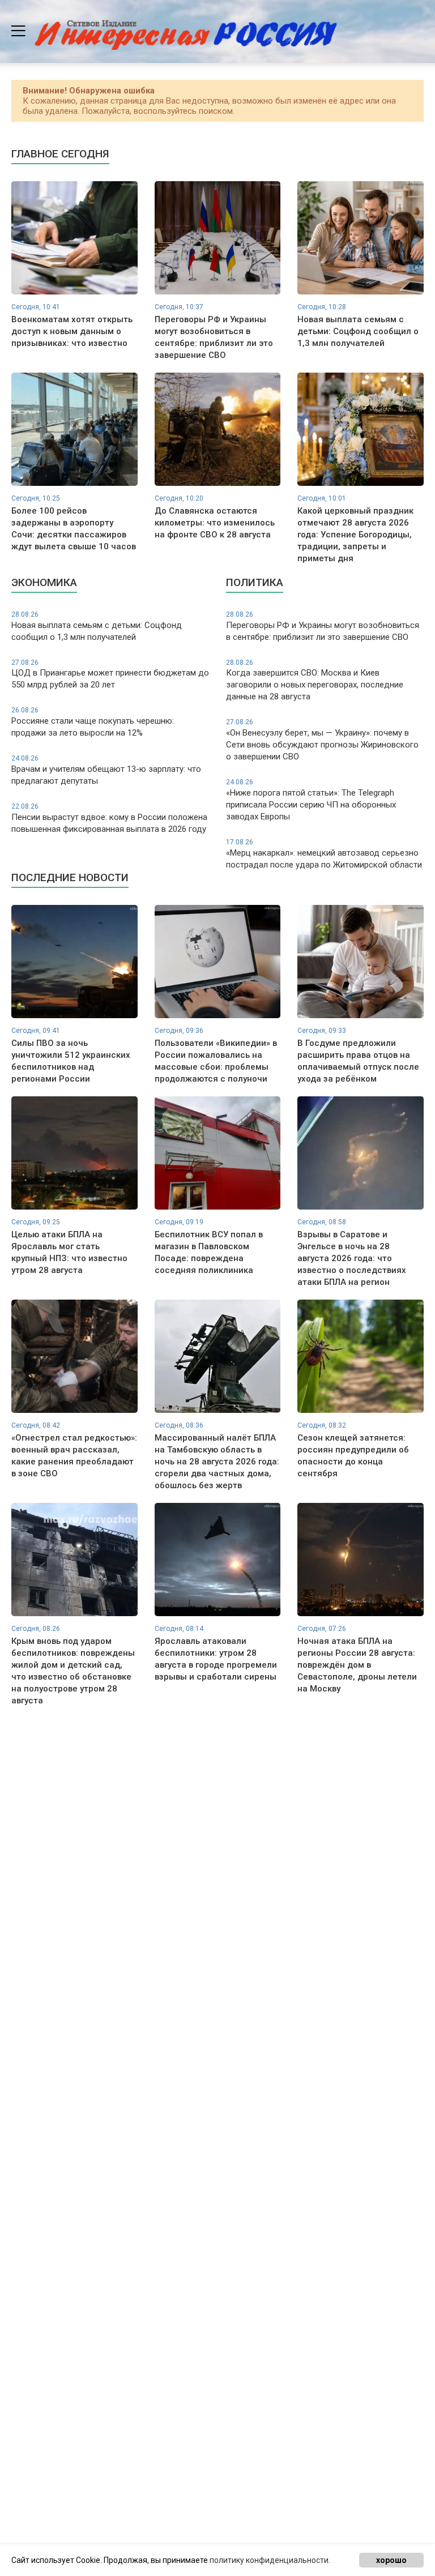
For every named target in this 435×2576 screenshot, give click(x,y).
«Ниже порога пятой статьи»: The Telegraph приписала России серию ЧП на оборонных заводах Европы (311, 800)
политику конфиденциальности (269, 2560)
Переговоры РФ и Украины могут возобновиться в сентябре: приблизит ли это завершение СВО (323, 626)
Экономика (44, 582)
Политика (255, 582)
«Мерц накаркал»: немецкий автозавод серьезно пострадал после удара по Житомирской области (324, 854)
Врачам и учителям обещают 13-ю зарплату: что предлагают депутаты (106, 770)
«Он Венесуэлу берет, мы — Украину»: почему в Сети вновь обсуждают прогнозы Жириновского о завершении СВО (322, 740)
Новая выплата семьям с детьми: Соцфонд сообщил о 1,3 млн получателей (97, 626)
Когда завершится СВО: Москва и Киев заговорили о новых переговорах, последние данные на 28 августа (315, 680)
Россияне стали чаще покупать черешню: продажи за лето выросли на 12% (93, 722)
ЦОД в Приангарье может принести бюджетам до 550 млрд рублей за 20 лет (110, 674)
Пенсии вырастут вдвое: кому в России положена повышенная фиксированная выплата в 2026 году (109, 818)
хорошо (391, 2560)
